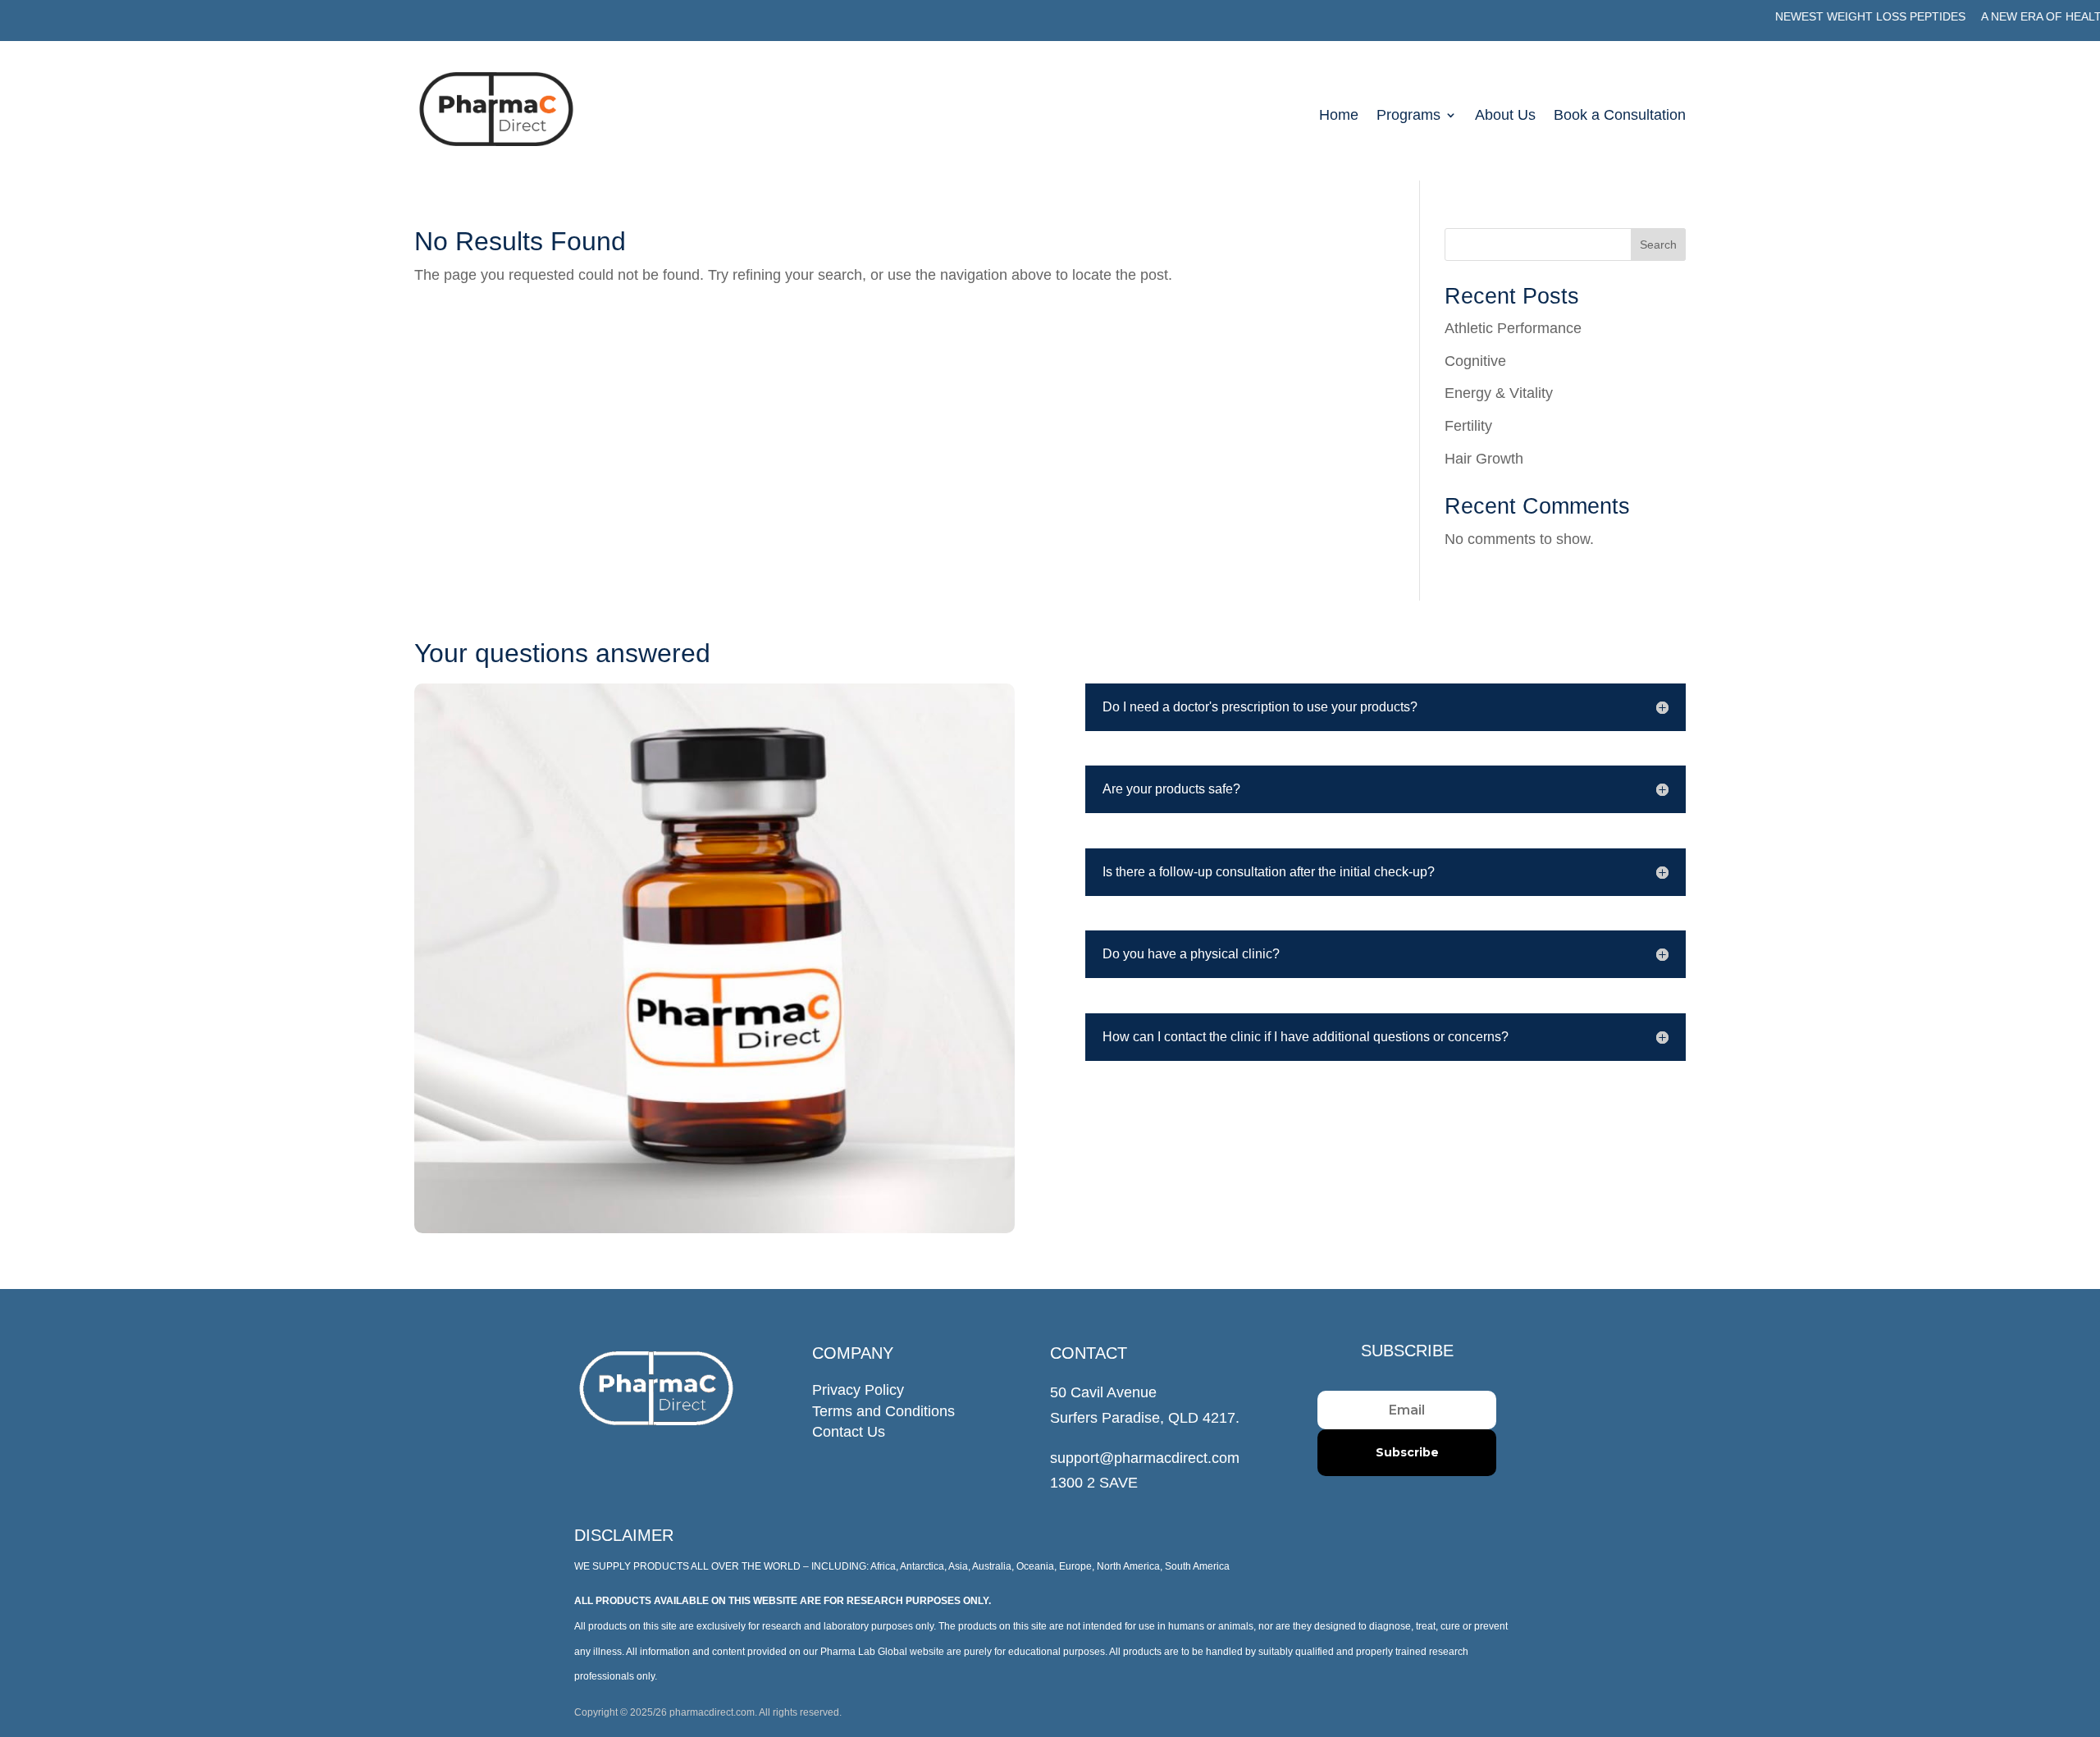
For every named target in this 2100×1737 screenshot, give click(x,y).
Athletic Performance (1513, 328)
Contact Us (849, 1432)
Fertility (1468, 426)
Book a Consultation (1620, 116)
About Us (1505, 116)
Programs (1408, 116)
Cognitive (1475, 361)
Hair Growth (1484, 459)
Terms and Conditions (883, 1411)
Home (1339, 116)
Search (1658, 245)
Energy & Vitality (1499, 393)
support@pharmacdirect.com (1145, 1458)
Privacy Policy (858, 1390)
